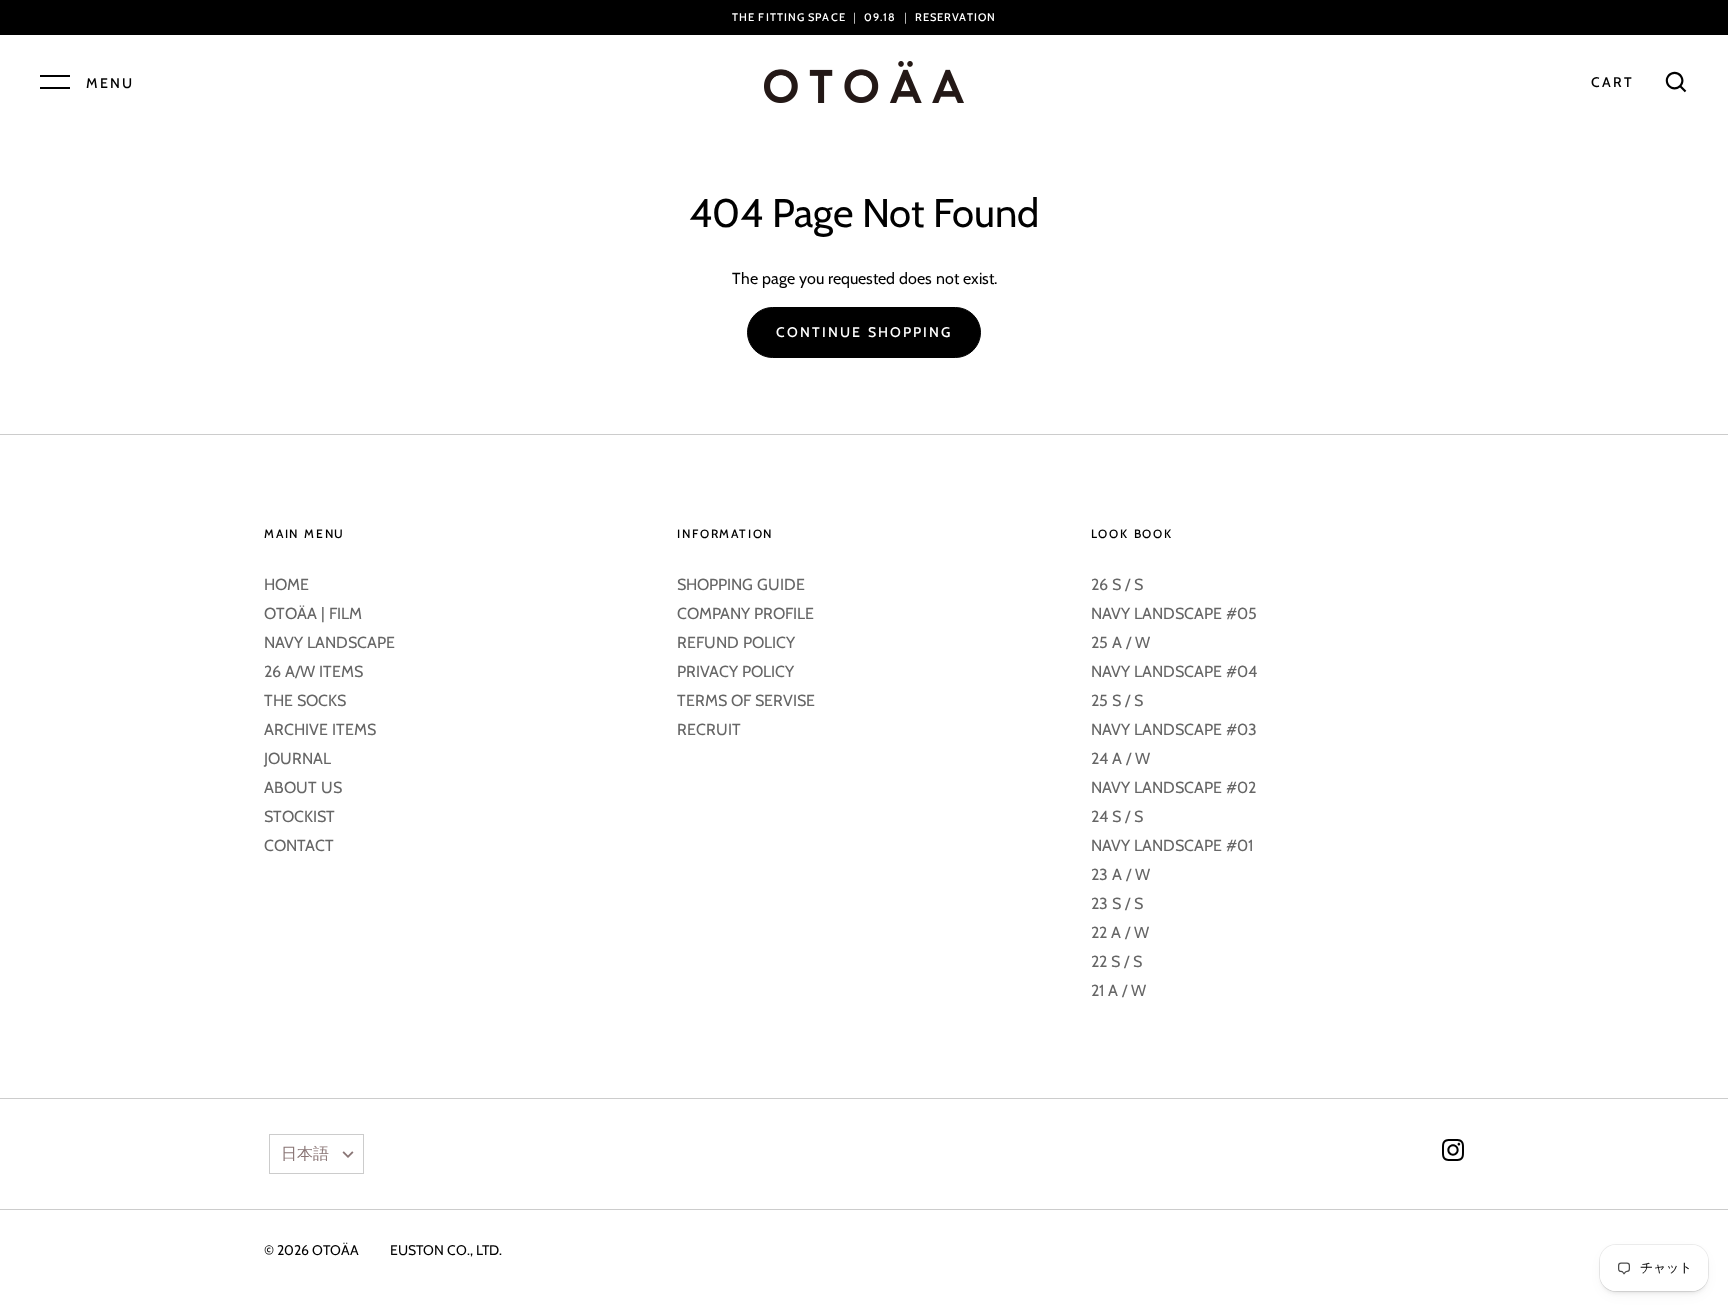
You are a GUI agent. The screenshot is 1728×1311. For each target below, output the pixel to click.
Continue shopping (864, 332)
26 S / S (1117, 584)
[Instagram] (1453, 1153)
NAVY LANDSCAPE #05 (1174, 613)
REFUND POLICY (736, 642)
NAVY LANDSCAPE (329, 642)
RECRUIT (709, 729)
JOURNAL (297, 758)
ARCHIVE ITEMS (320, 729)
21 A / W (1118, 990)
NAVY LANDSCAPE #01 (1172, 845)
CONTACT (299, 845)
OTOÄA (335, 1250)
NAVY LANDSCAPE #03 (1174, 729)
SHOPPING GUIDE (741, 584)
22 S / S (1116, 961)
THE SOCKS (305, 700)
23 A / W (1120, 874)
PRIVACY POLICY (735, 671)
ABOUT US (303, 787)
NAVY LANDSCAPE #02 (1173, 787)
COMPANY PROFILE (745, 613)
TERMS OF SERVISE (746, 700)
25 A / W (1120, 642)
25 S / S (1117, 700)
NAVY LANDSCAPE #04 (1174, 671)
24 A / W (1120, 758)
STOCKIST (299, 816)
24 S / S (1117, 816)
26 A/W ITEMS (313, 671)
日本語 (305, 1153)
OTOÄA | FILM (313, 613)
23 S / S (1117, 903)
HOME (286, 584)
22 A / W (1120, 932)
